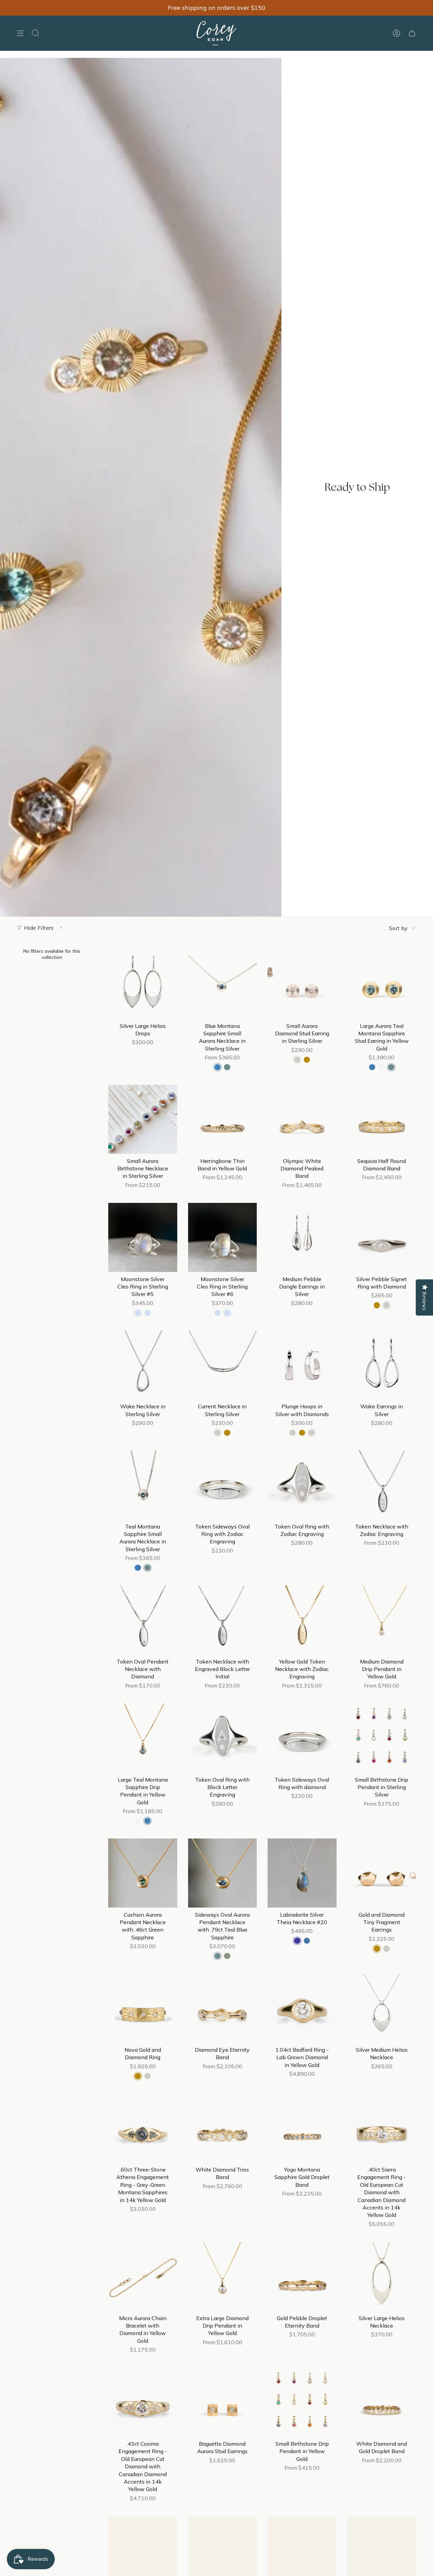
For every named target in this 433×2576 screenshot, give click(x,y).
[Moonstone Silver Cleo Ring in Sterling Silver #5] (143, 1237)
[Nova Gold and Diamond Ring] (143, 2008)
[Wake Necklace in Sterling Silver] (143, 1365)
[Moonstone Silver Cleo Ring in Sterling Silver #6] (223, 1237)
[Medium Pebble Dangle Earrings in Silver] (302, 1237)
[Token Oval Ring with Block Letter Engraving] (223, 1738)
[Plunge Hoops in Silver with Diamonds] (302, 1365)
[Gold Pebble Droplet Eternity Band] (302, 2276)
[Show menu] (20, 33)
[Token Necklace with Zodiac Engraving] (382, 1485)
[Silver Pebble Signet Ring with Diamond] (382, 1237)
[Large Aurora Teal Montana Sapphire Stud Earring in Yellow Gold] (382, 984)
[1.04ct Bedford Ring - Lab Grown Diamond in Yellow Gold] (302, 2008)
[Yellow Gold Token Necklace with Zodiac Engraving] (302, 1620)
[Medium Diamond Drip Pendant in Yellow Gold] (382, 1620)
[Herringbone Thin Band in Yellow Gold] (223, 1119)
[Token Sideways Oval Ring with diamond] (302, 1738)
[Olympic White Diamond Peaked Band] (302, 1119)
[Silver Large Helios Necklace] (382, 2276)
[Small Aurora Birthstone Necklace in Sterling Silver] (143, 1119)
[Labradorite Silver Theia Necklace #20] (302, 1873)
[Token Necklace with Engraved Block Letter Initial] (223, 1620)
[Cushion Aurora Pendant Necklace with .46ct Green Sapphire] (143, 1873)
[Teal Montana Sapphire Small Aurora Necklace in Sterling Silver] (143, 1485)
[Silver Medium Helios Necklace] (382, 2008)
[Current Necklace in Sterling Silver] (223, 1365)
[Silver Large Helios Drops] (143, 984)
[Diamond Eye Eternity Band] (223, 2008)
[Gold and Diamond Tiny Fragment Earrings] (382, 1873)
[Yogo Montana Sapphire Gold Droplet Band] (302, 2128)
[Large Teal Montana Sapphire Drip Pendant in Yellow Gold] (143, 1738)
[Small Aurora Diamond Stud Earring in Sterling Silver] (302, 984)
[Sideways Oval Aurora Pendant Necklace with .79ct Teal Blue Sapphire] (223, 1873)
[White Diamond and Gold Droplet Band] (382, 2402)
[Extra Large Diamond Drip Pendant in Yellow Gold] (223, 2276)
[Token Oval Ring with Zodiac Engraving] (302, 1485)
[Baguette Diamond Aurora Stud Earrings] (223, 2402)
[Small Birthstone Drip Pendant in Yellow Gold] (302, 2402)
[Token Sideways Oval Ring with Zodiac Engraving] (223, 1485)
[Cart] (412, 33)
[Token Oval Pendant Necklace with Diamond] (143, 1620)
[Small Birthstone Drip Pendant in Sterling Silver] (382, 1738)
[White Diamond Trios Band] (223, 2128)
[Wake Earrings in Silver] (382, 1365)
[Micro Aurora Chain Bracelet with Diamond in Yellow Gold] (143, 2276)
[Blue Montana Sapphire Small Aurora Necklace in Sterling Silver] (223, 984)
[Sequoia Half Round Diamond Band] (382, 1119)
